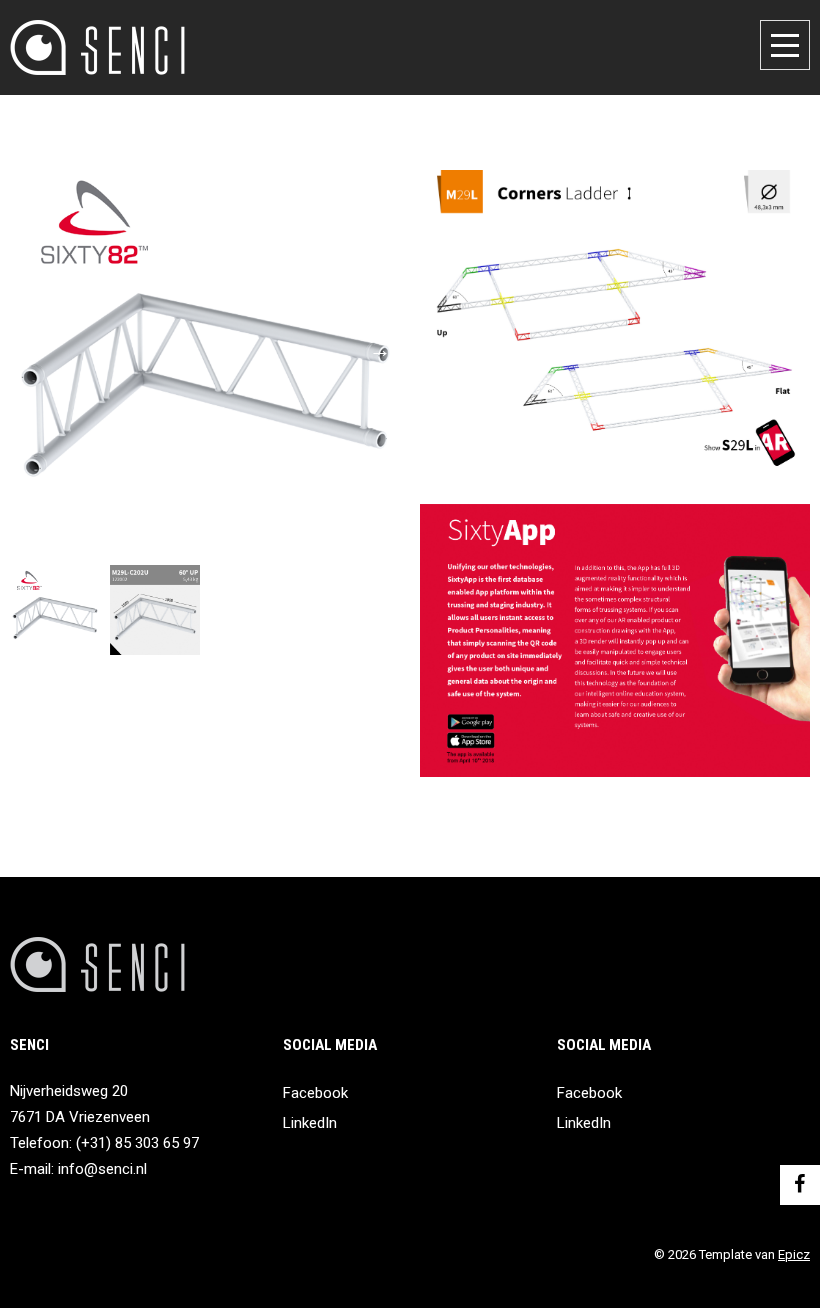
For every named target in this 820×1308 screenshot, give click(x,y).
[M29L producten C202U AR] (155, 610)
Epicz (794, 1254)
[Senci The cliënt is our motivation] (97, 47)
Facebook (315, 1093)
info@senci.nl (102, 1169)
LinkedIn (310, 1123)
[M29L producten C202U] (205, 350)
